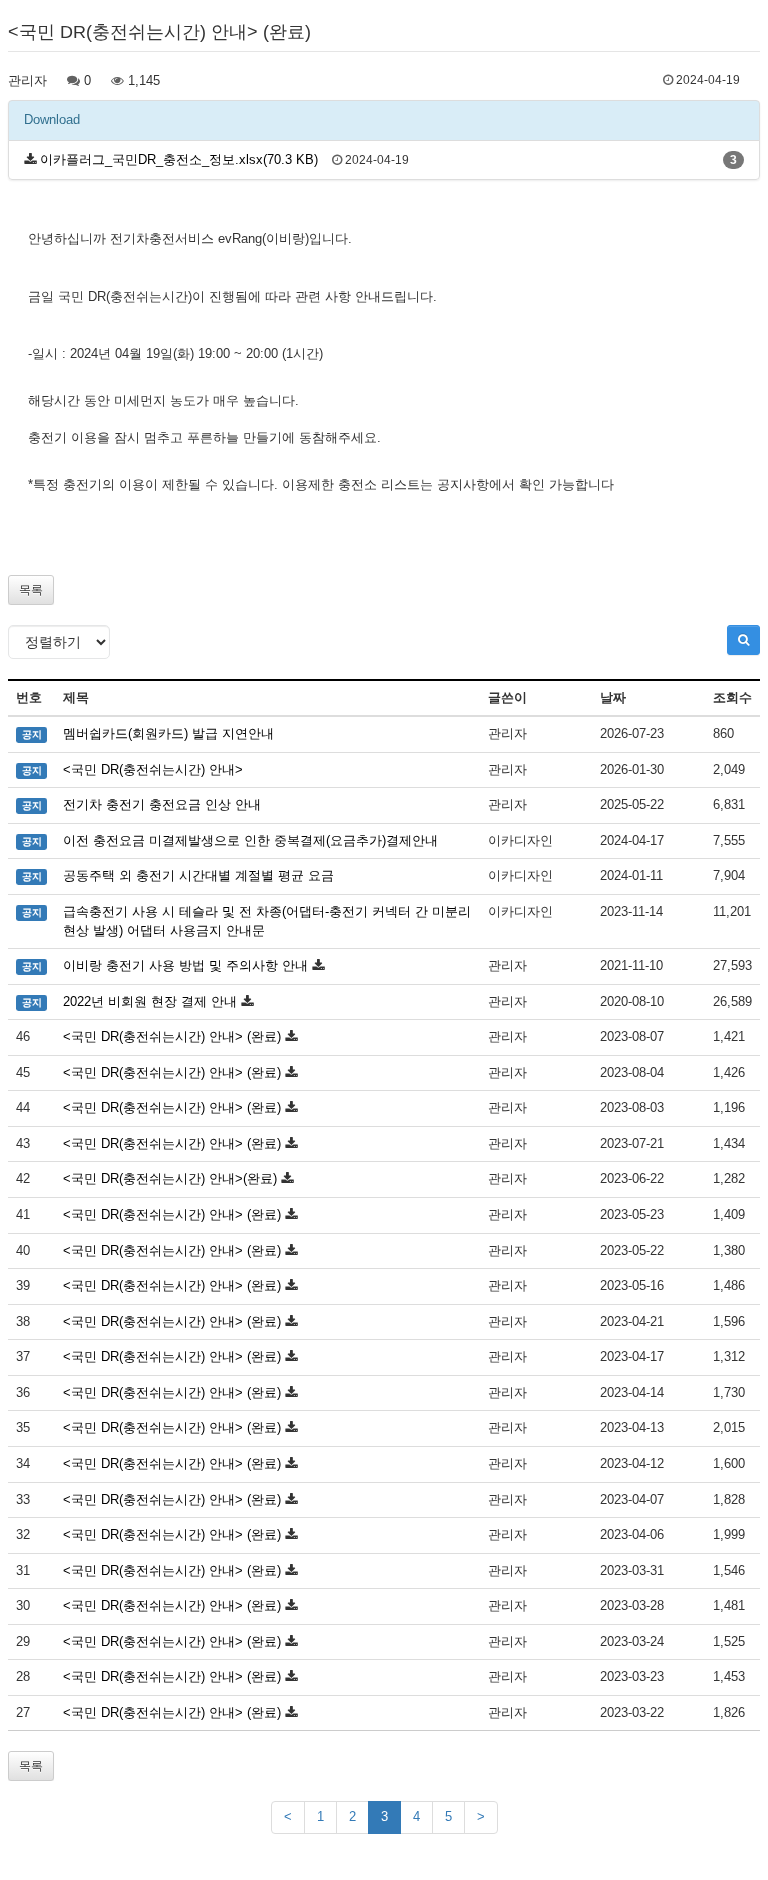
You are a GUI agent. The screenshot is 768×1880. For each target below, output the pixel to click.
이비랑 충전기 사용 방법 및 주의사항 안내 (185, 965)
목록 (31, 590)
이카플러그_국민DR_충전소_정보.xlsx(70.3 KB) (179, 159)
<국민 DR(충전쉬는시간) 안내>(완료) (170, 1178)
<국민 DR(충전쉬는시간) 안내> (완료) (172, 1036)
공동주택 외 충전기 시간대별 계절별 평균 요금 (198, 875)
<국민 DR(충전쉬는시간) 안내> (153, 769)
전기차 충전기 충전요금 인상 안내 (162, 804)
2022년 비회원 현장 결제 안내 (150, 1001)
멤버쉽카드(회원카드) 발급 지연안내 (168, 733)
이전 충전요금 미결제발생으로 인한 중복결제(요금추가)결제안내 (250, 840)
